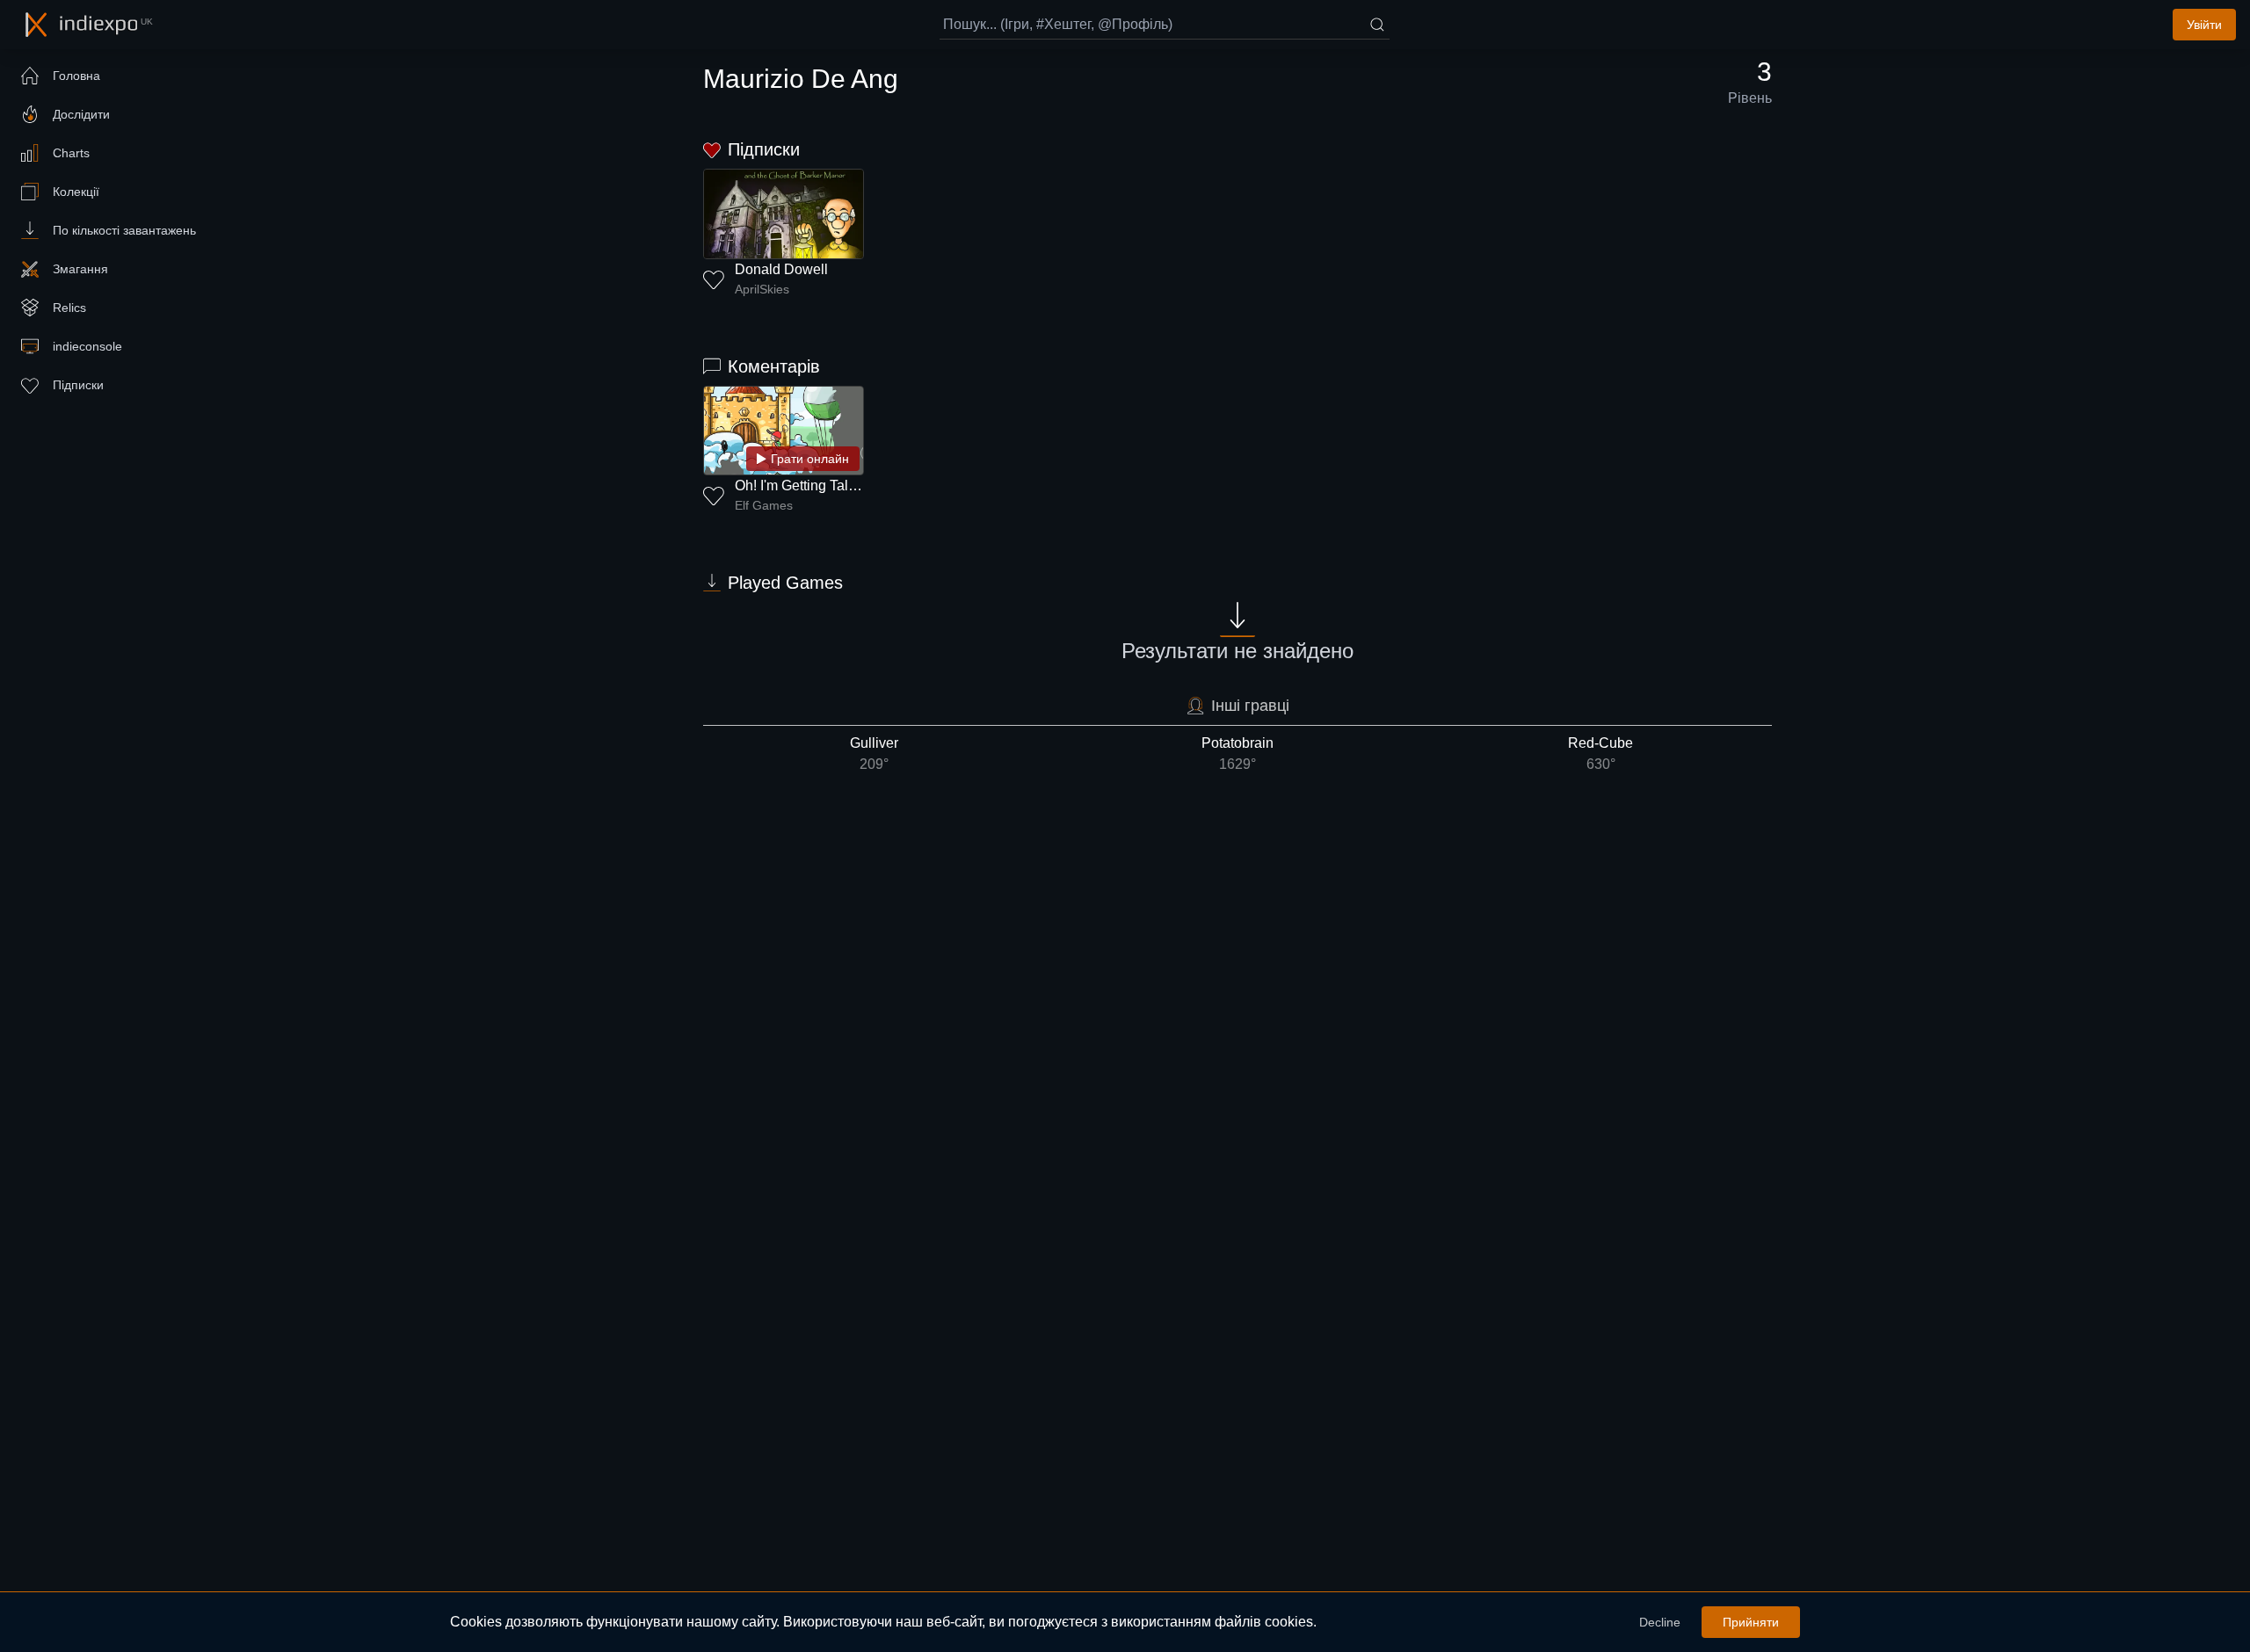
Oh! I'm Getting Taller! (801, 485)
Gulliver (874, 754)
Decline (1660, 1622)
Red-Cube (1600, 754)
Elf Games (764, 505)
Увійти (2204, 25)
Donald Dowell (781, 269)
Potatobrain (1237, 754)
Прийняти (1751, 1622)
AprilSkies (762, 289)
